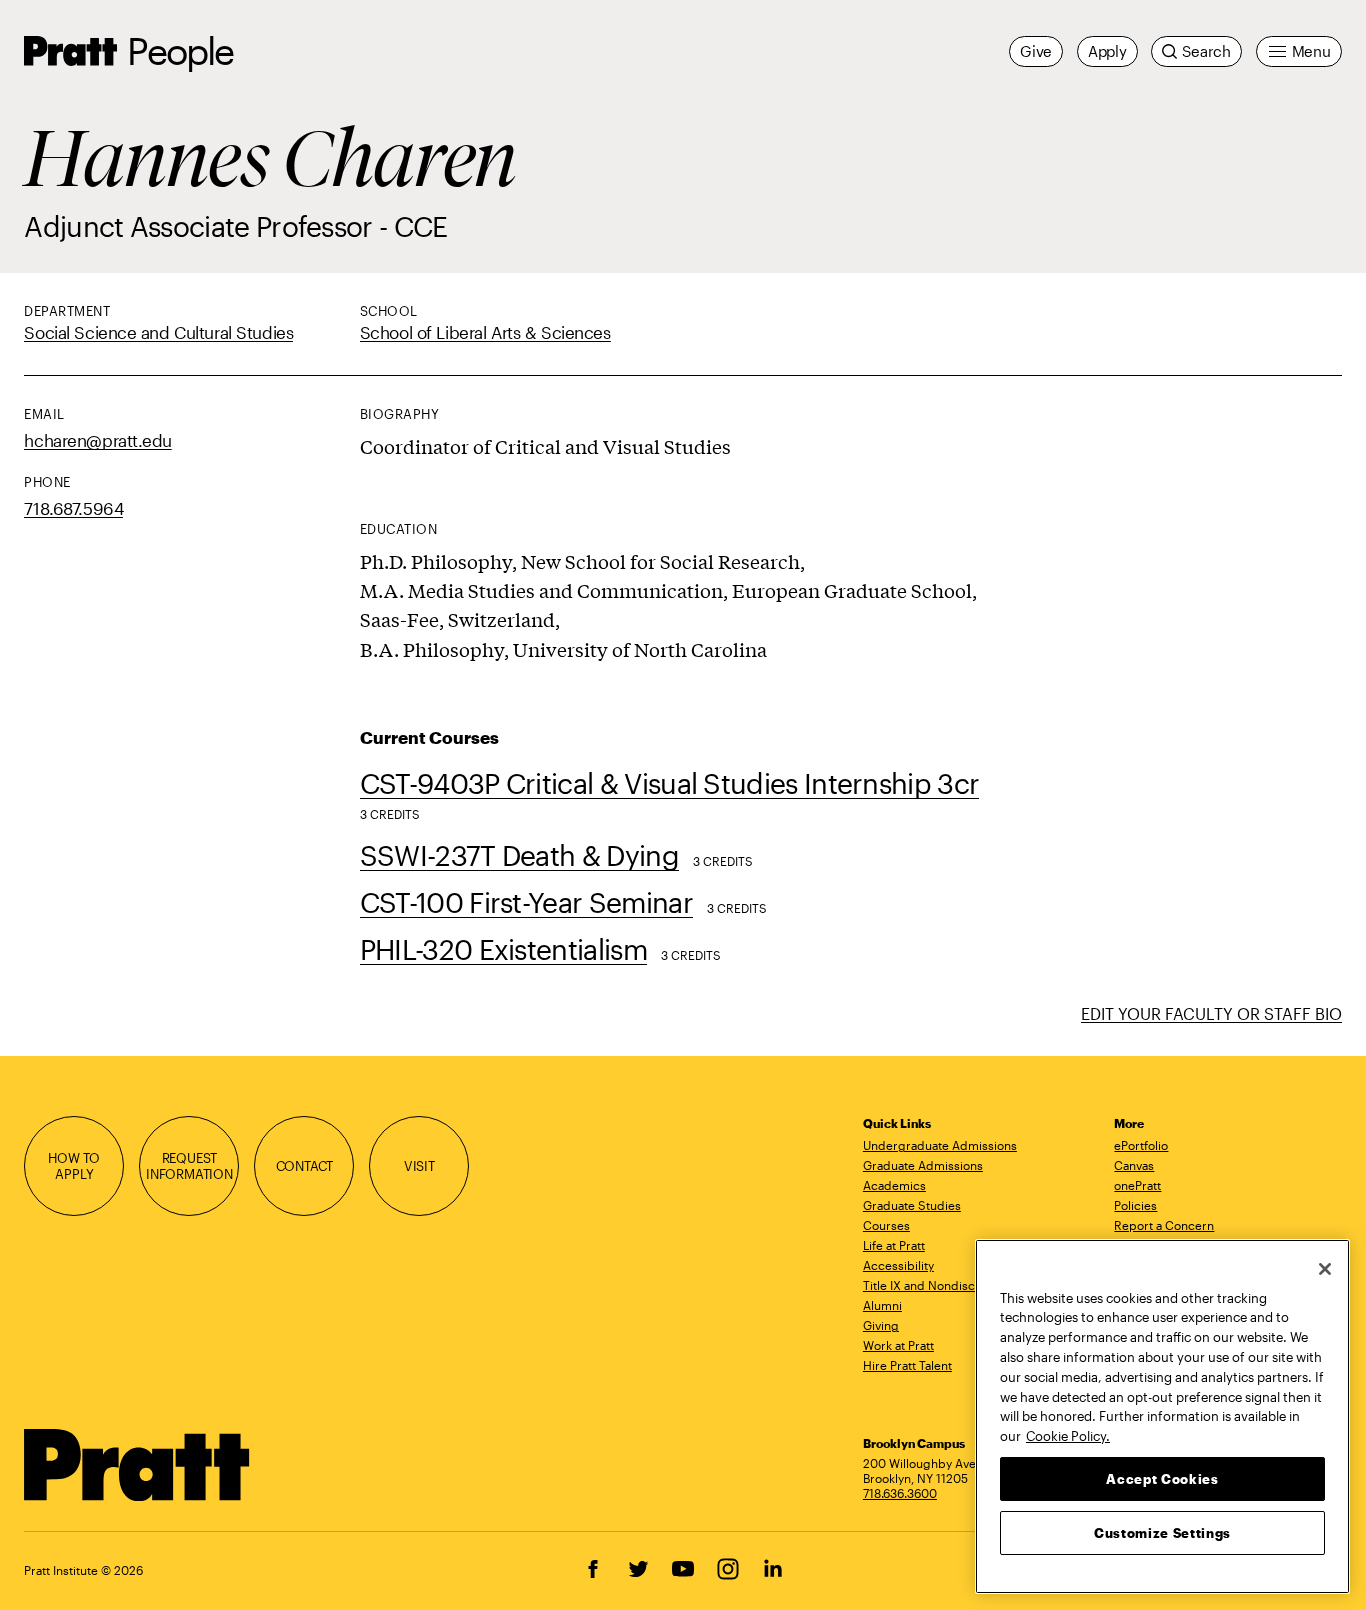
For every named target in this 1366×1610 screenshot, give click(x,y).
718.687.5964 (73, 508)
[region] (1162, 1416)
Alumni (882, 1305)
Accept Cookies (1162, 1478)
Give (1036, 51)
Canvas (1134, 1165)
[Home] (137, 1465)
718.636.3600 (900, 1493)
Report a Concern (1164, 1225)
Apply (1107, 51)
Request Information (189, 1165)
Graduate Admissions (923, 1165)
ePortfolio (1141, 1145)
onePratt (1137, 1185)
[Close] (1325, 1269)
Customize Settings (1162, 1532)
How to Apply (74, 1165)
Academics (894, 1185)
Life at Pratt (894, 1245)
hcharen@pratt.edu (98, 440)
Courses (886, 1225)
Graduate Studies (912, 1205)
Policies (1135, 1205)
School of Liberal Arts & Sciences (485, 332)
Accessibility (898, 1265)
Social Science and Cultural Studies (158, 332)
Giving (881, 1325)
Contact (305, 1165)
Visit (419, 1165)
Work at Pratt (898, 1345)
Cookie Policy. (1068, 1435)
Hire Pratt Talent (907, 1365)
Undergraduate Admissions (940, 1145)
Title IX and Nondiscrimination (947, 1285)
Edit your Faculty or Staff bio (1211, 1013)
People (180, 50)
